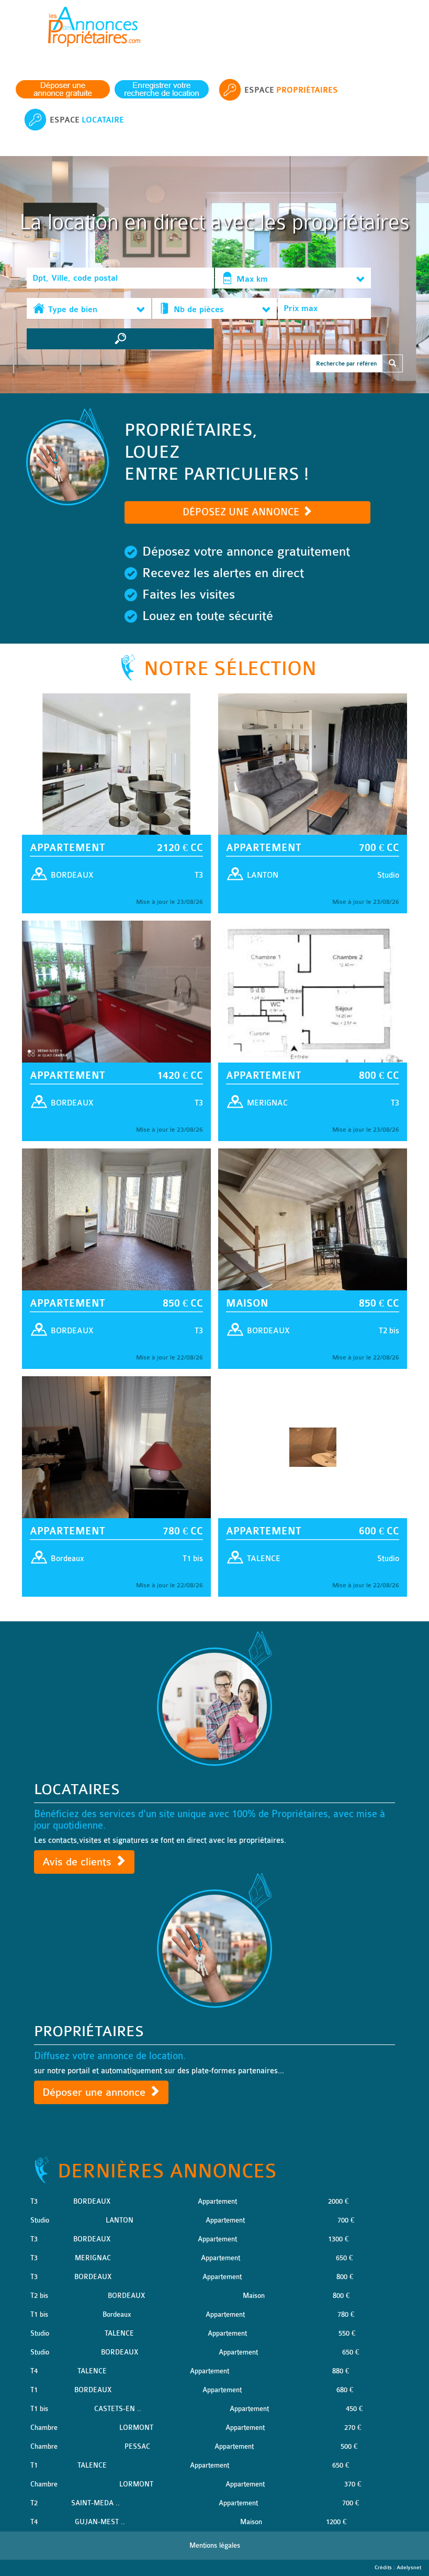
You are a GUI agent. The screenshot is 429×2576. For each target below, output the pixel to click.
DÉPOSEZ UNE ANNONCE (242, 512)
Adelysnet (409, 2568)
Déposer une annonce (95, 2092)
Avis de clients (78, 1862)
